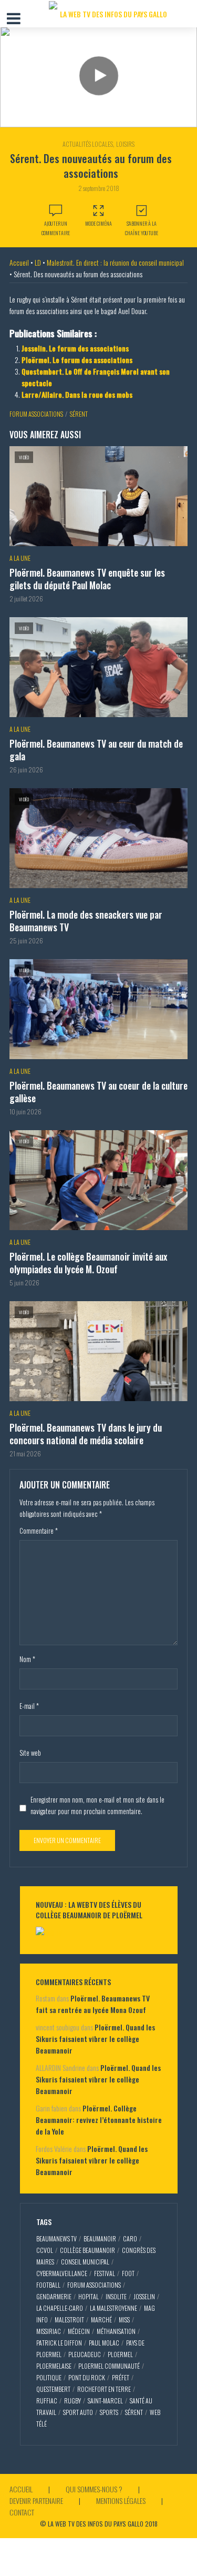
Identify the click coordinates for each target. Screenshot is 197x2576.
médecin (79, 2331)
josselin (144, 2296)
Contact (22, 2512)
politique (49, 2377)
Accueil (19, 262)
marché (101, 2320)
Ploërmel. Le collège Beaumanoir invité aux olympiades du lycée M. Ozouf (88, 1263)
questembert (53, 2389)
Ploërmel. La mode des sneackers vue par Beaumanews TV (86, 921)
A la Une (20, 558)
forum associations (36, 414)
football (48, 2285)
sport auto (78, 2412)
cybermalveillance (62, 2273)
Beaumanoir (100, 2238)
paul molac (104, 2343)
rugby (72, 2401)
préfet (121, 2377)
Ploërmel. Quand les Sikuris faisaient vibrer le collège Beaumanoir (95, 2039)
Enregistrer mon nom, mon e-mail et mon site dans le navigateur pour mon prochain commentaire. (97, 1805)
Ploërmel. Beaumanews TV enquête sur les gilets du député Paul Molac (87, 579)
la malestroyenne (113, 2308)
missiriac (49, 2331)
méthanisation (116, 2331)
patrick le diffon (59, 2343)
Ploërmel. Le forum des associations (77, 360)
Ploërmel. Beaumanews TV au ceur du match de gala (96, 750)
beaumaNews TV (56, 2238)
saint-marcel (105, 2401)
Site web (30, 1753)
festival (105, 2273)
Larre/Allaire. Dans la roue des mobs (77, 394)
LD (38, 262)
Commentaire (39, 1531)
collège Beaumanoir (87, 2250)
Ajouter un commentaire (56, 228)
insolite (116, 2296)
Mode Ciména (98, 223)
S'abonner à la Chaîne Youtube (142, 228)
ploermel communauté (109, 2366)
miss (124, 2320)
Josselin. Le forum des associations (75, 348)
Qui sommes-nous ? (94, 2489)
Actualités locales (88, 144)
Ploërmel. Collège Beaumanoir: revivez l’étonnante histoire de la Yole (99, 2120)
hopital (89, 2296)
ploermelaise (54, 2366)
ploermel (120, 2354)
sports (109, 2412)
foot (128, 2273)
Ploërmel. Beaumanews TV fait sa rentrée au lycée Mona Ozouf (93, 2004)
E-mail (29, 1706)
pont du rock (87, 2377)
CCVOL (45, 2250)
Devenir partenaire (36, 2500)
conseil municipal (85, 2262)
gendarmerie (54, 2296)
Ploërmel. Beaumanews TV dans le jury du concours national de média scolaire (86, 1434)
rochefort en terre (104, 2389)
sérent (79, 414)
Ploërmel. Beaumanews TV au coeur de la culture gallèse (98, 1092)
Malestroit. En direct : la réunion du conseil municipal (115, 262)
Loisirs (125, 144)
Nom (27, 1659)
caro (130, 2238)
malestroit (69, 2320)
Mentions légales (121, 2500)
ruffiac (47, 2401)
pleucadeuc (85, 2354)
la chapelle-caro (60, 2308)
